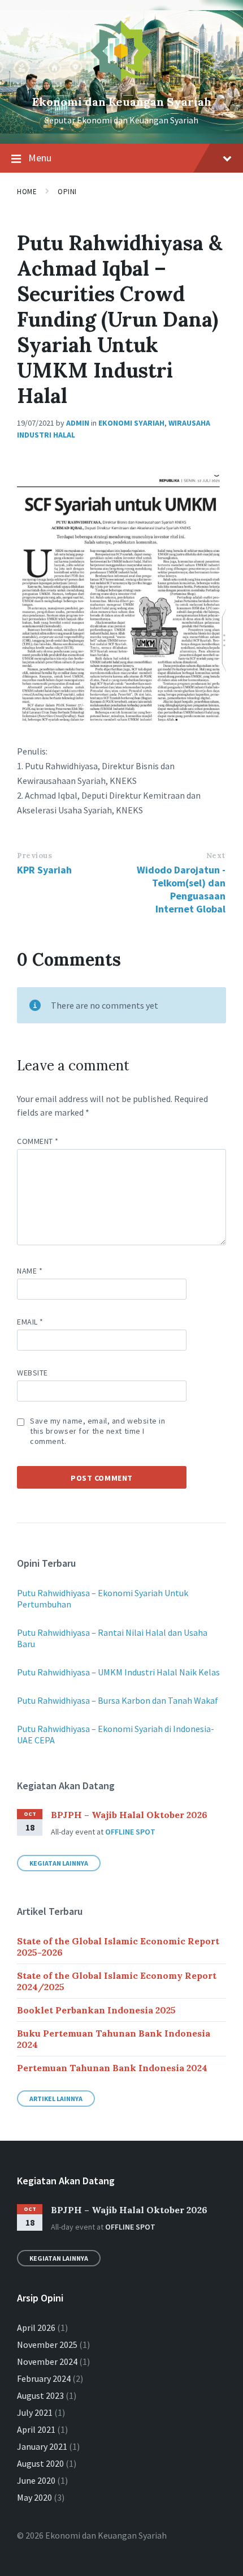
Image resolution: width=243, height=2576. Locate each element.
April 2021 (36, 2429)
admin (78, 423)
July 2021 (35, 2412)
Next (216, 856)
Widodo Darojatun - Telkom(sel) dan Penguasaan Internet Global (181, 889)
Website (32, 1373)
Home (27, 192)
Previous (34, 856)
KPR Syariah (44, 870)
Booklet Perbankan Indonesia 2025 (96, 2010)
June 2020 (36, 2480)
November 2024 (47, 2361)
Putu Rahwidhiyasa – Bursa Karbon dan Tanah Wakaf (118, 1700)
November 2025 (47, 2344)
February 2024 (44, 2378)
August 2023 (40, 2395)
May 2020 (34, 2497)
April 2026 (36, 2328)
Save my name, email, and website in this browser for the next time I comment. (98, 1431)
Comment (38, 1141)
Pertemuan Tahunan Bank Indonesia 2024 (112, 2068)
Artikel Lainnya (56, 2099)
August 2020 (40, 2463)
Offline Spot (130, 1832)
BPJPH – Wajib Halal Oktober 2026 (129, 1815)
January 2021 (42, 2446)
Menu (40, 158)
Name (30, 1271)
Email (30, 1322)
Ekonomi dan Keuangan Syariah (122, 102)
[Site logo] (121, 83)
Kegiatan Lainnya (59, 1863)
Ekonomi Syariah (131, 423)
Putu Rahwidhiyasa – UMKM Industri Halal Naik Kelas (118, 1672)
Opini (67, 192)
